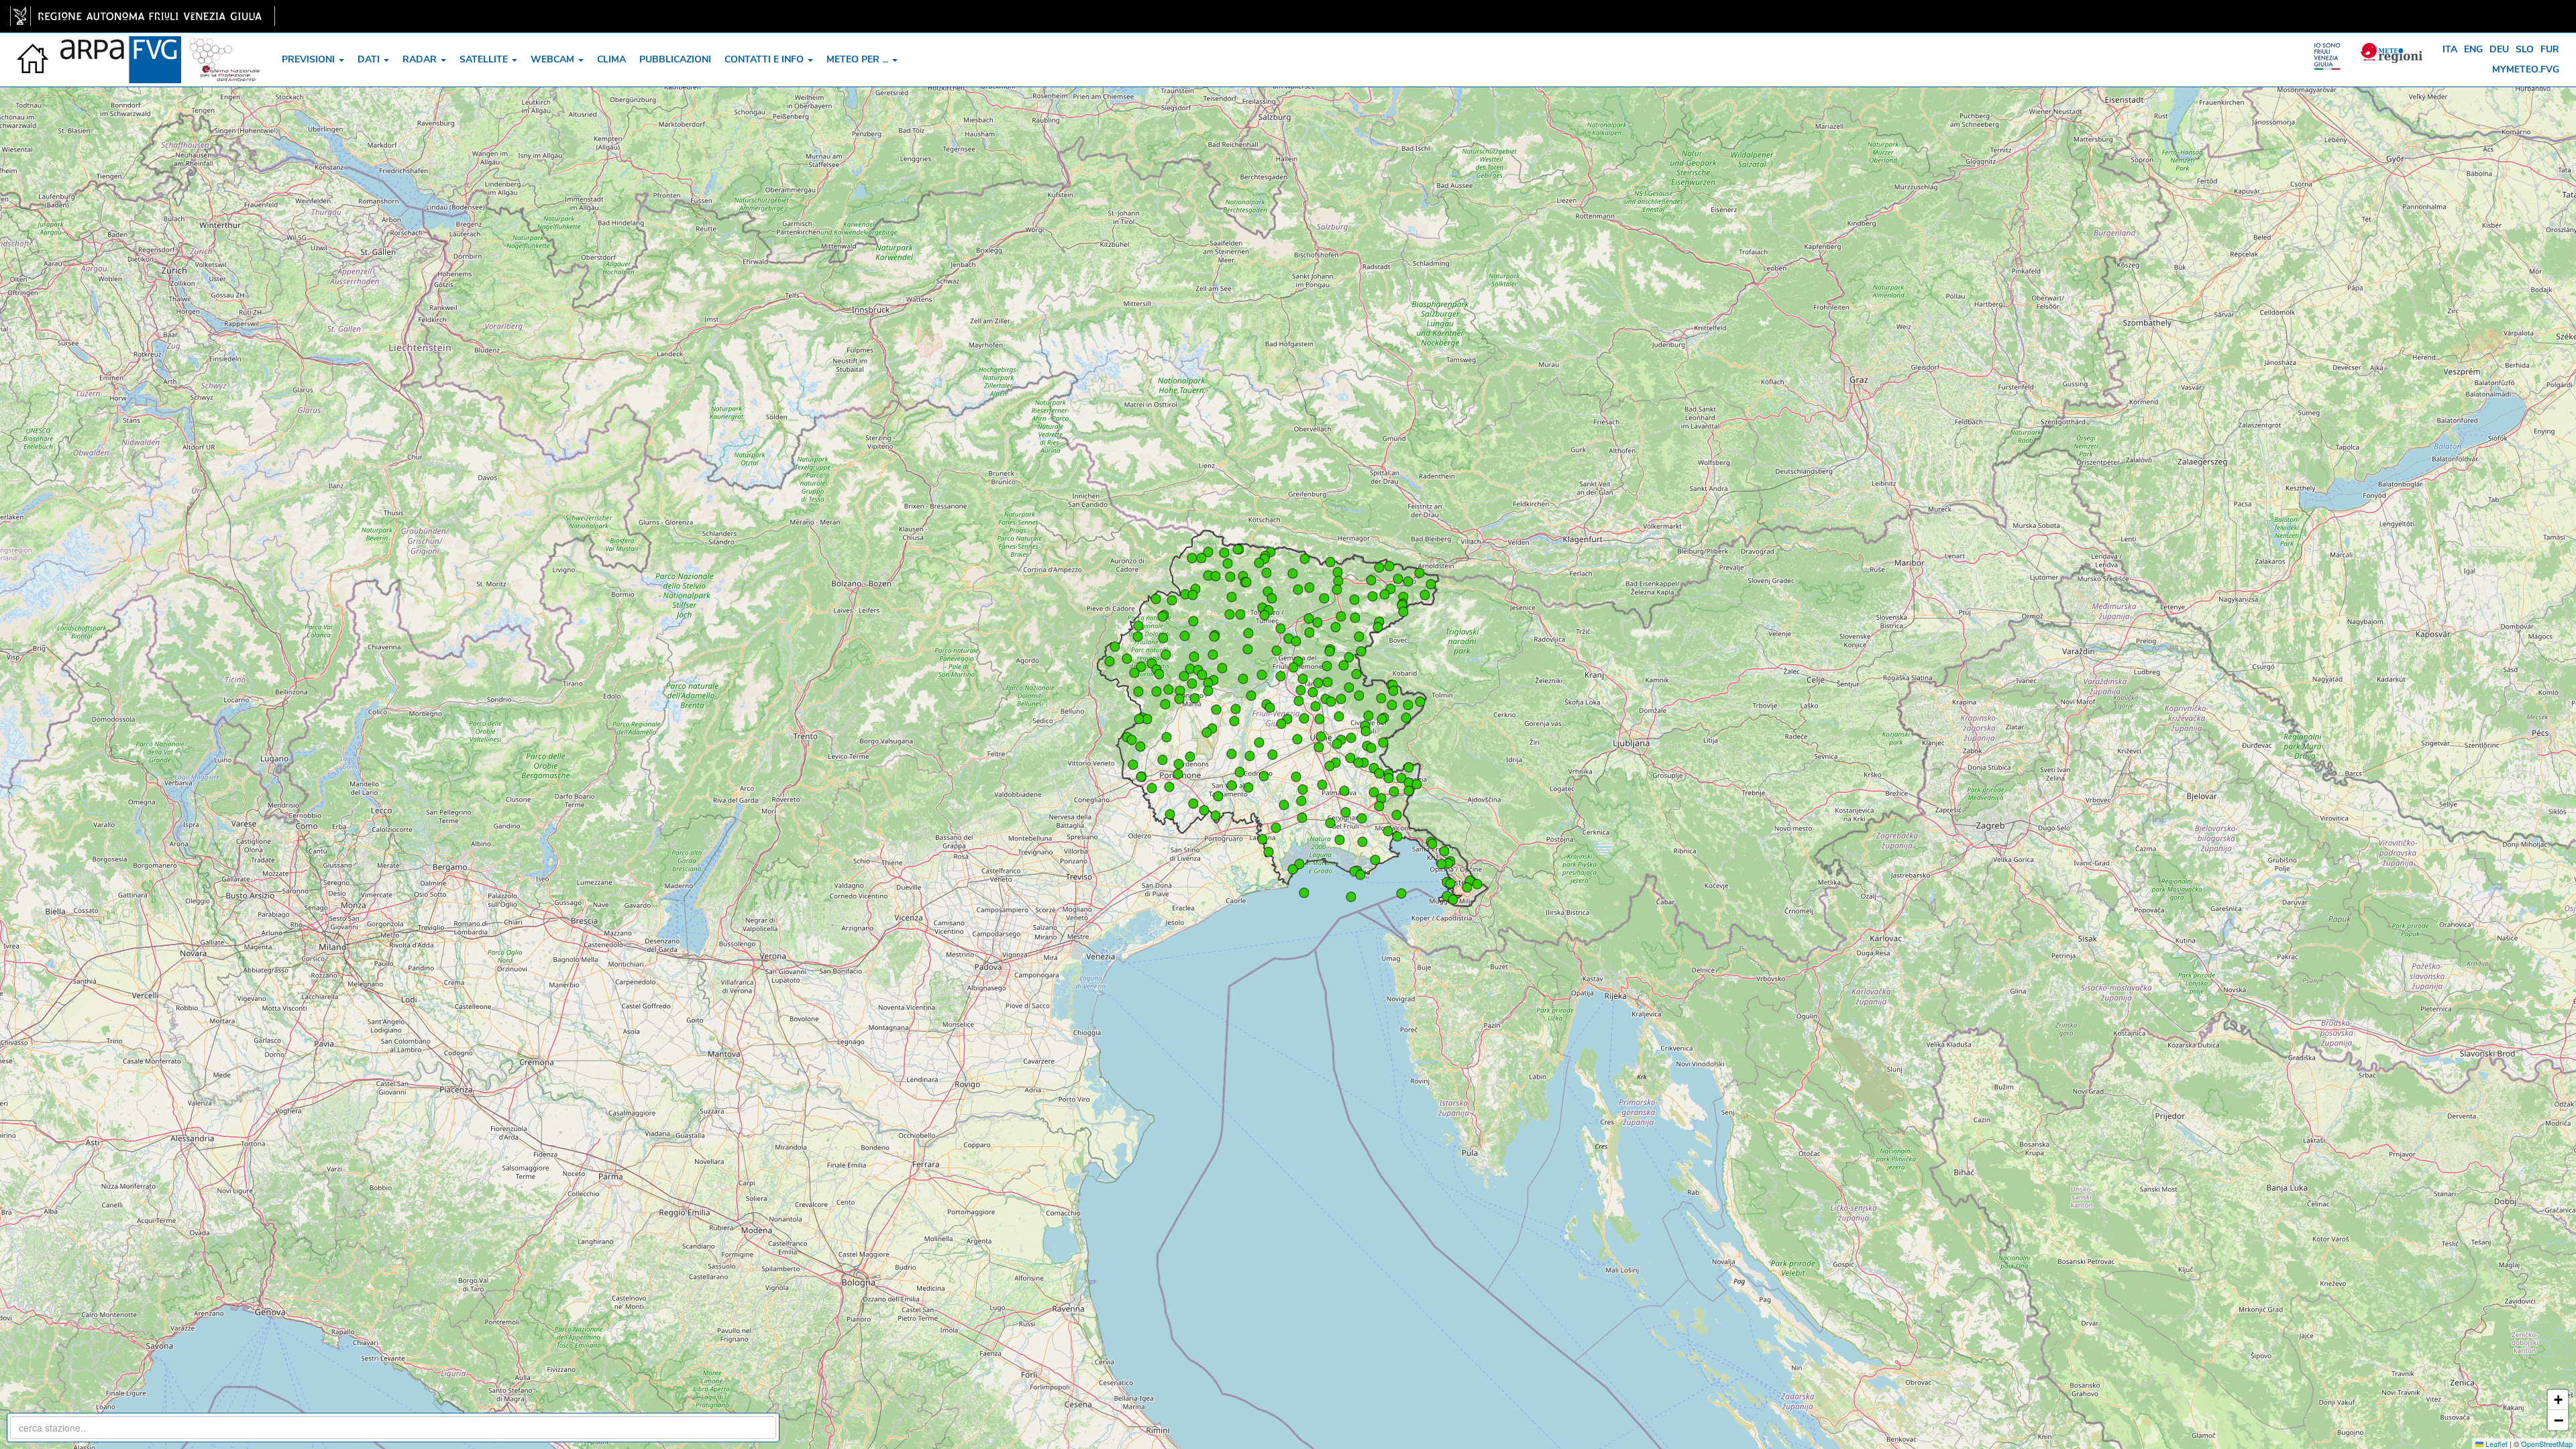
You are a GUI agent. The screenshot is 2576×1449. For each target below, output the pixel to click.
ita (2450, 49)
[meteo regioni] (2330, 50)
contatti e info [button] (765, 59)
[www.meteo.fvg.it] (34, 50)
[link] (143, 16)
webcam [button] (554, 59)
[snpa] (225, 50)
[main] (143, 16)
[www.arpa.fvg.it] (121, 50)
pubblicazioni (675, 59)
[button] (1320, 719)
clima (611, 59)
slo (2525, 49)
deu (2499, 49)
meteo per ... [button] (859, 59)
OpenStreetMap (2547, 1444)
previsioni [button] (310, 59)
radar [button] (421, 59)
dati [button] (370, 59)
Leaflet (2495, 1444)
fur (2550, 49)
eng (2473, 49)
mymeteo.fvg (2526, 69)
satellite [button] (485, 59)
